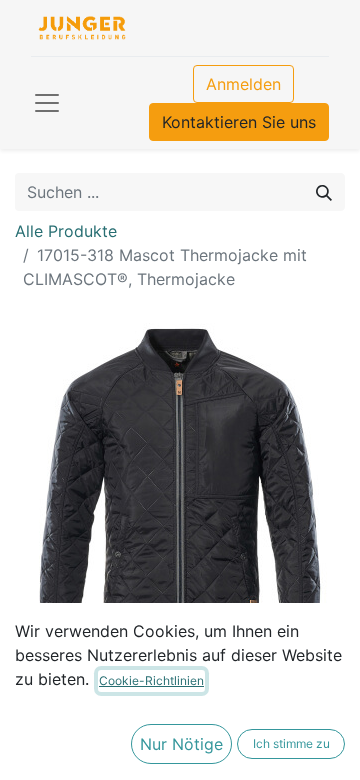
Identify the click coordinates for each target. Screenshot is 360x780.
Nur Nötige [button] (181, 744)
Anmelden (243, 84)
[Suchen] (324, 192)
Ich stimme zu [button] (291, 743)
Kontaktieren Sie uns (239, 122)
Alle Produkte (66, 231)
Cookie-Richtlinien (151, 680)
